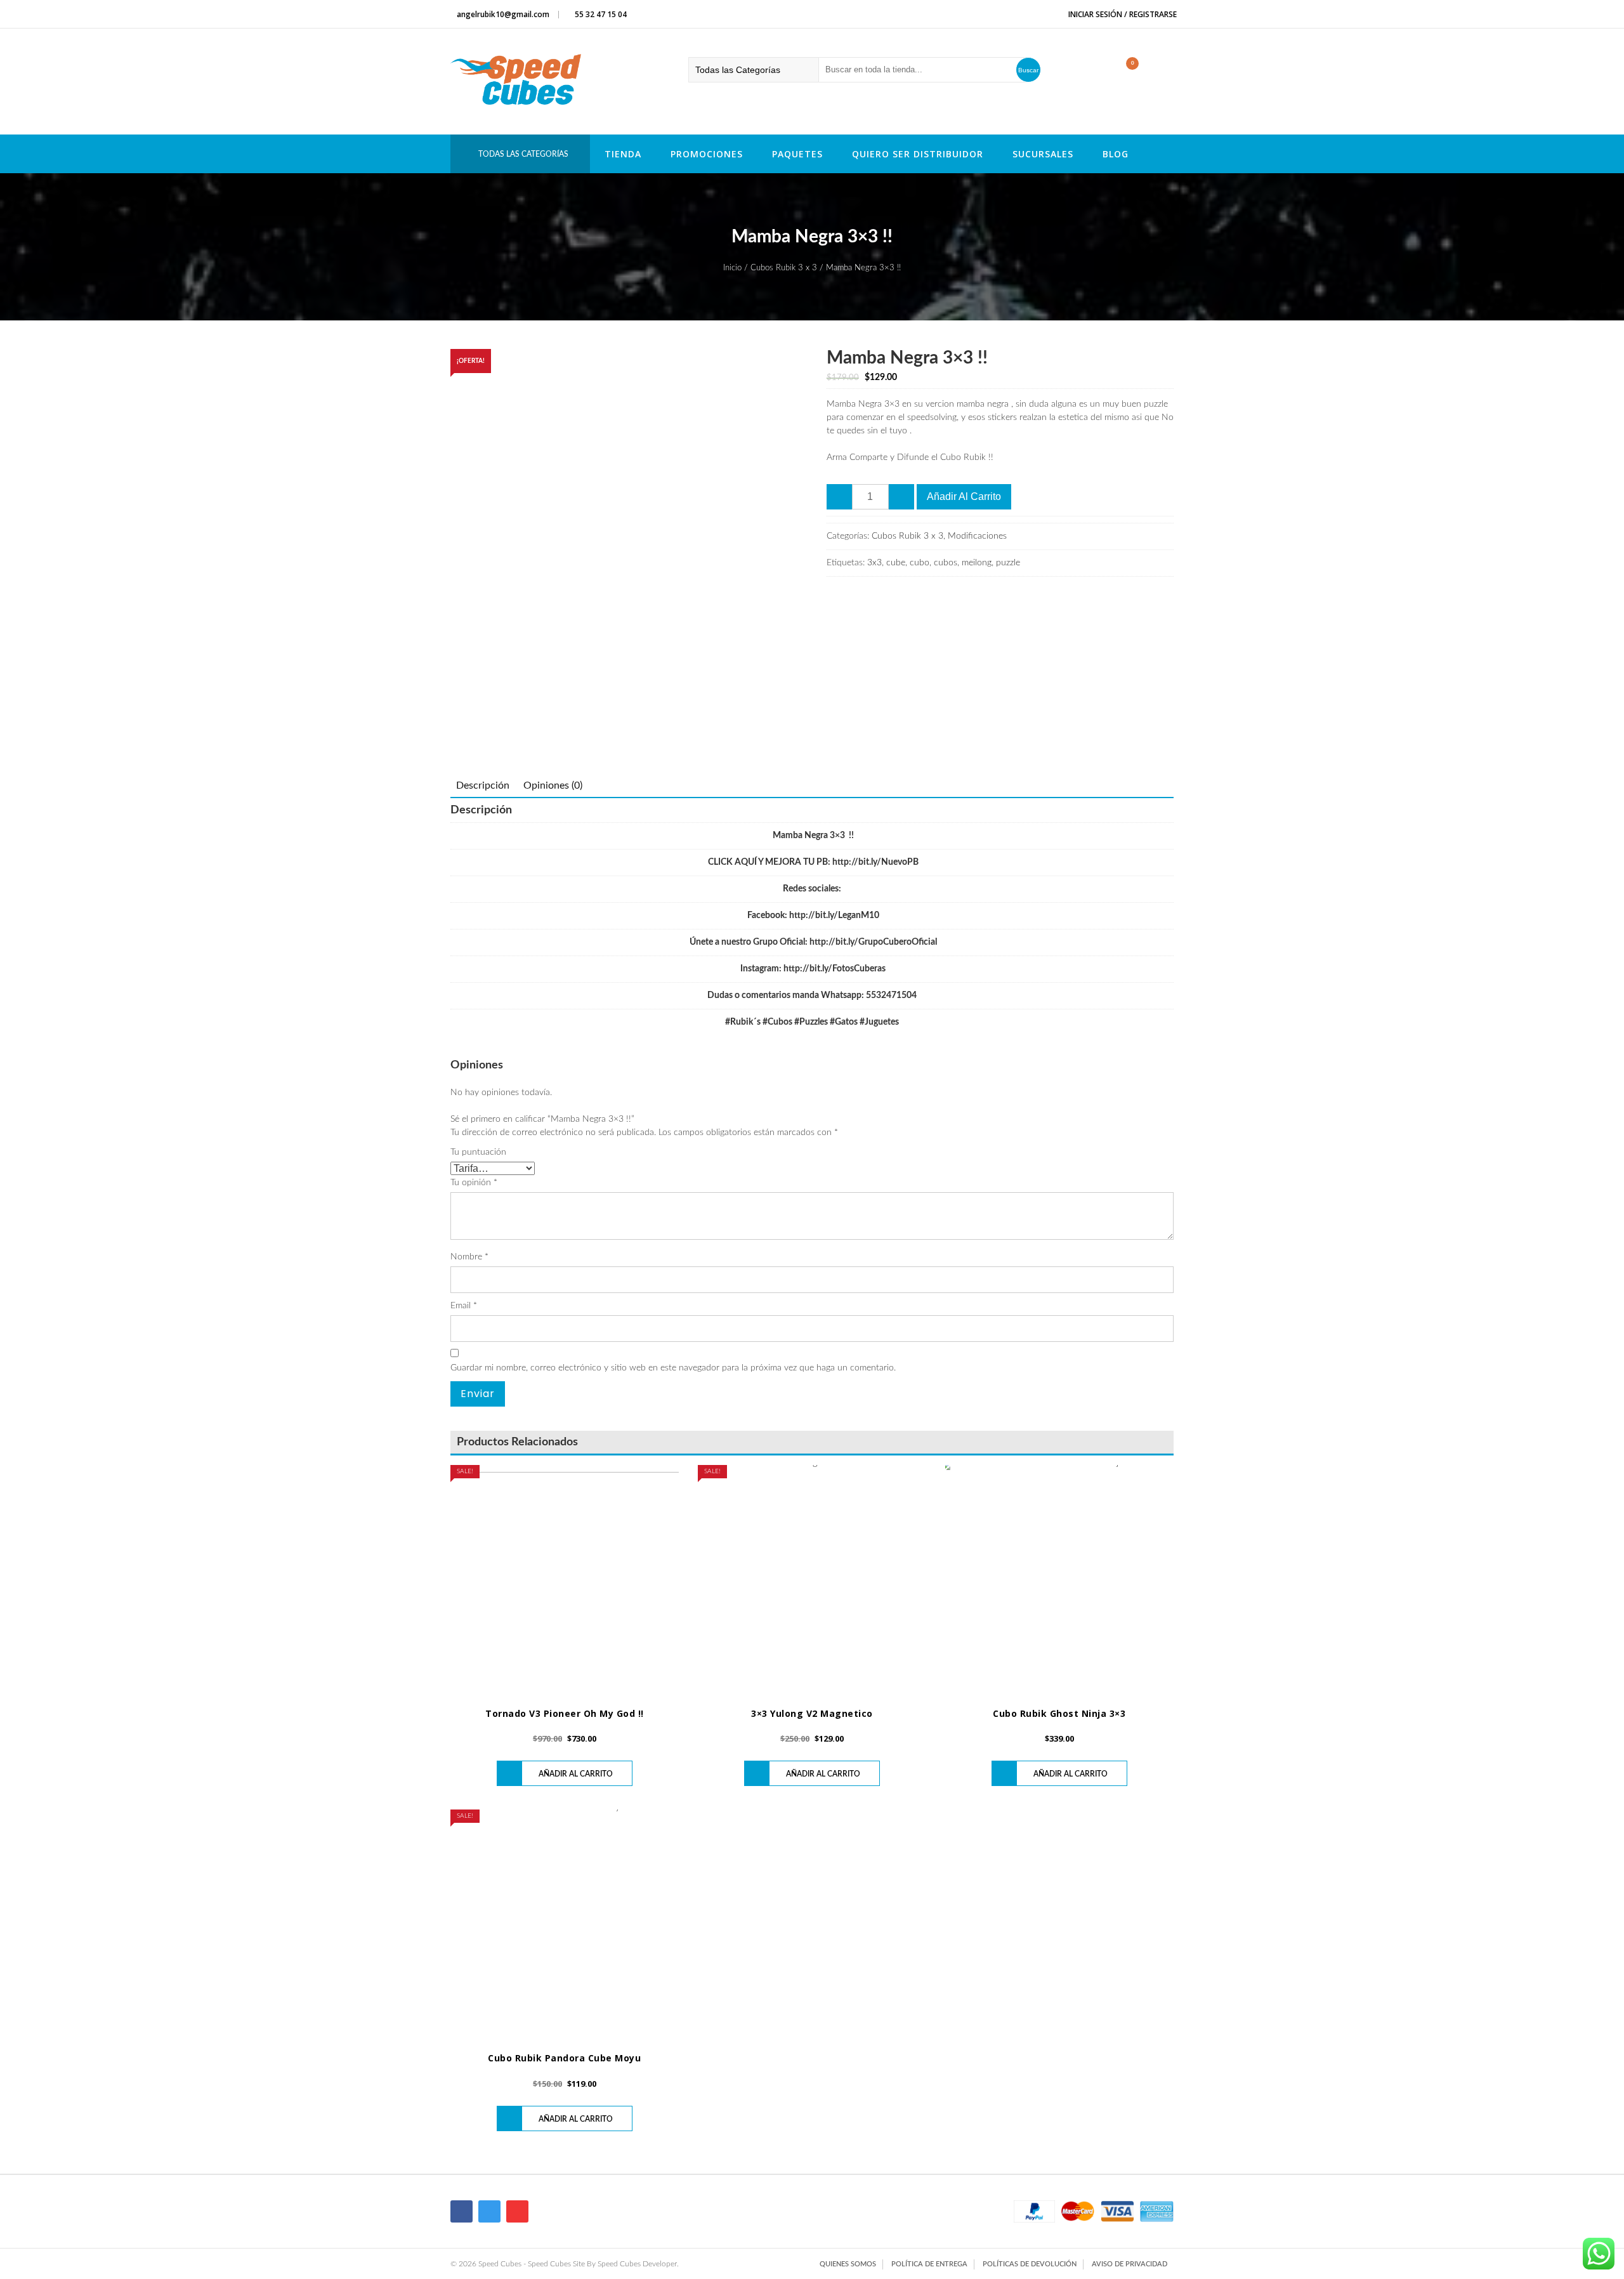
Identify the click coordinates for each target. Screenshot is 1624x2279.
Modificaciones (977, 536)
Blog (1116, 154)
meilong (977, 563)
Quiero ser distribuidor (918, 154)
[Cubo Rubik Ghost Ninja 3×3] (1059, 1579)
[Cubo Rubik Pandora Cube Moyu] (565, 1924)
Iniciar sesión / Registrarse (1122, 14)
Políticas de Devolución (1030, 2264)
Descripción (483, 785)
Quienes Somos (848, 2264)
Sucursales (1043, 154)
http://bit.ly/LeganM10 (834, 916)
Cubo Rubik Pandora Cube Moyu (564, 2058)
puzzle (1008, 563)
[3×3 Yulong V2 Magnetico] (812, 1579)
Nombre (469, 1257)
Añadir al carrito (964, 496)
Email (464, 1306)
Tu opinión (474, 1183)
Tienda (623, 154)
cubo (920, 563)
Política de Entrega (929, 2264)
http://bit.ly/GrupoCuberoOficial (873, 942)
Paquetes (797, 154)
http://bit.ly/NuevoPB (875, 862)
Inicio (732, 268)
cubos (946, 563)
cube (896, 563)
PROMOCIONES (707, 154)
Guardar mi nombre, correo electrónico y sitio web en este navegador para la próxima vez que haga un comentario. (673, 1368)
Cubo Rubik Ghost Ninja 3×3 (1059, 1713)
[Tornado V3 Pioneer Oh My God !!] (565, 1579)
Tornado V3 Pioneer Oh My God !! (565, 1713)
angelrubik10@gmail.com (503, 14)
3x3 (874, 563)
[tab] (483, 785)
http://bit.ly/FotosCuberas (835, 969)
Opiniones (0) (553, 785)
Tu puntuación (478, 1152)
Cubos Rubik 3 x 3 (784, 268)
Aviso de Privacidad (1130, 2264)
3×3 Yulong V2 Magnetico (812, 1713)
